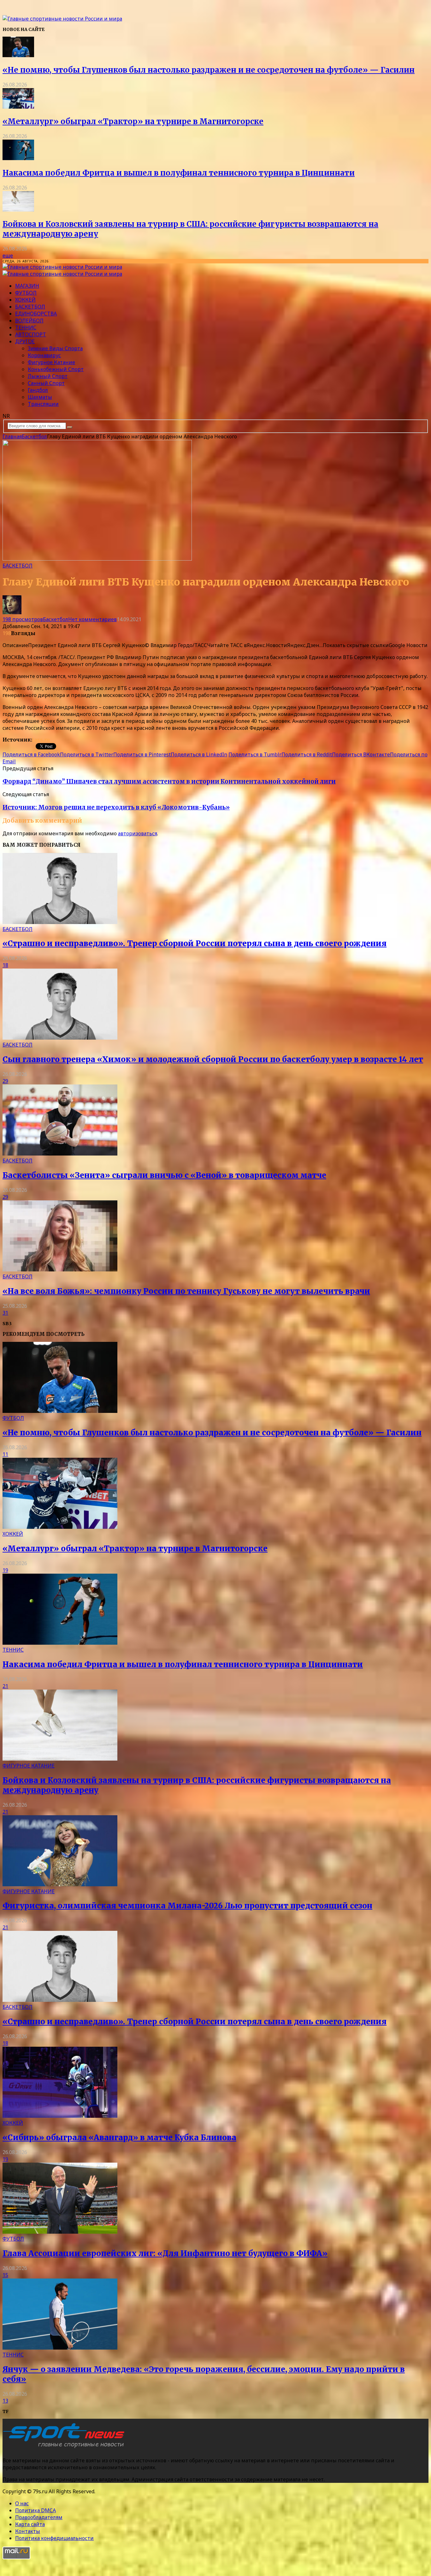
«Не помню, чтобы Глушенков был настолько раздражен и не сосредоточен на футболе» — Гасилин (209, 70)
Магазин (27, 286)
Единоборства (36, 314)
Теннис (26, 327)
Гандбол (38, 390)
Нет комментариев (92, 619)
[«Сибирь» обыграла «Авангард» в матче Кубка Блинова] (60, 2116)
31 (5, 1313)
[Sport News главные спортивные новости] (66, 2448)
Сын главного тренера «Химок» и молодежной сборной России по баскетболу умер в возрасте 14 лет (213, 1059)
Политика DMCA (35, 2510)
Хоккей (25, 300)
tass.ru (41, 740)
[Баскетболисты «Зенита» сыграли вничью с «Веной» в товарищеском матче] (60, 1154)
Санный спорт (46, 383)
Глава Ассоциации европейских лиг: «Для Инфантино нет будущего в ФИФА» (165, 2253)
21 (5, 1686)
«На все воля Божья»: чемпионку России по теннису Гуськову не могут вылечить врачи (186, 1291)
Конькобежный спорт (56, 369)
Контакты (28, 2531)
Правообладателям (39, 2517)
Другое (25, 341)
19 (5, 1570)
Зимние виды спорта (55, 348)
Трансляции (43, 404)
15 (5, 2275)
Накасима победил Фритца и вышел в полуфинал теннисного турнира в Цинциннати (179, 173)
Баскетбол (30, 307)
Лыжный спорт (48, 376)
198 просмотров (23, 619)
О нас (22, 2503)
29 (5, 1081)
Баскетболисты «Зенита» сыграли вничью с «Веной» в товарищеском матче (164, 1175)
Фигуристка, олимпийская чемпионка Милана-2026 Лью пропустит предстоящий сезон (187, 1906)
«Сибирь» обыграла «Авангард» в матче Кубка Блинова (119, 2138)
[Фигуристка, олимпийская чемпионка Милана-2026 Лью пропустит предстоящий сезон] (60, 1884)
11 (5, 1454)
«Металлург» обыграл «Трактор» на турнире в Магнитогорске (133, 121)
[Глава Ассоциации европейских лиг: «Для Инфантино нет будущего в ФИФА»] (60, 2232)
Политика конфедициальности (54, 2538)
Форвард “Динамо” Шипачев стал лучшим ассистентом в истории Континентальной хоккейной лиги (169, 781)
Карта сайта (30, 2524)
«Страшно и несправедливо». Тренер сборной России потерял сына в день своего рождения (195, 943)
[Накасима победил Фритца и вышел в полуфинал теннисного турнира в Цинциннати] (18, 158)
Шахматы (40, 397)
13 (5, 2401)
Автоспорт (31, 334)
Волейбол (29, 321)
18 (5, 965)
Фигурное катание (51, 362)
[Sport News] (62, 19)
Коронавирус (44, 355)
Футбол (26, 293)
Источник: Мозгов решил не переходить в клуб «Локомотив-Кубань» (116, 807)
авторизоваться (138, 833)
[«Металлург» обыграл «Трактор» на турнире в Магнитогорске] (18, 107)
